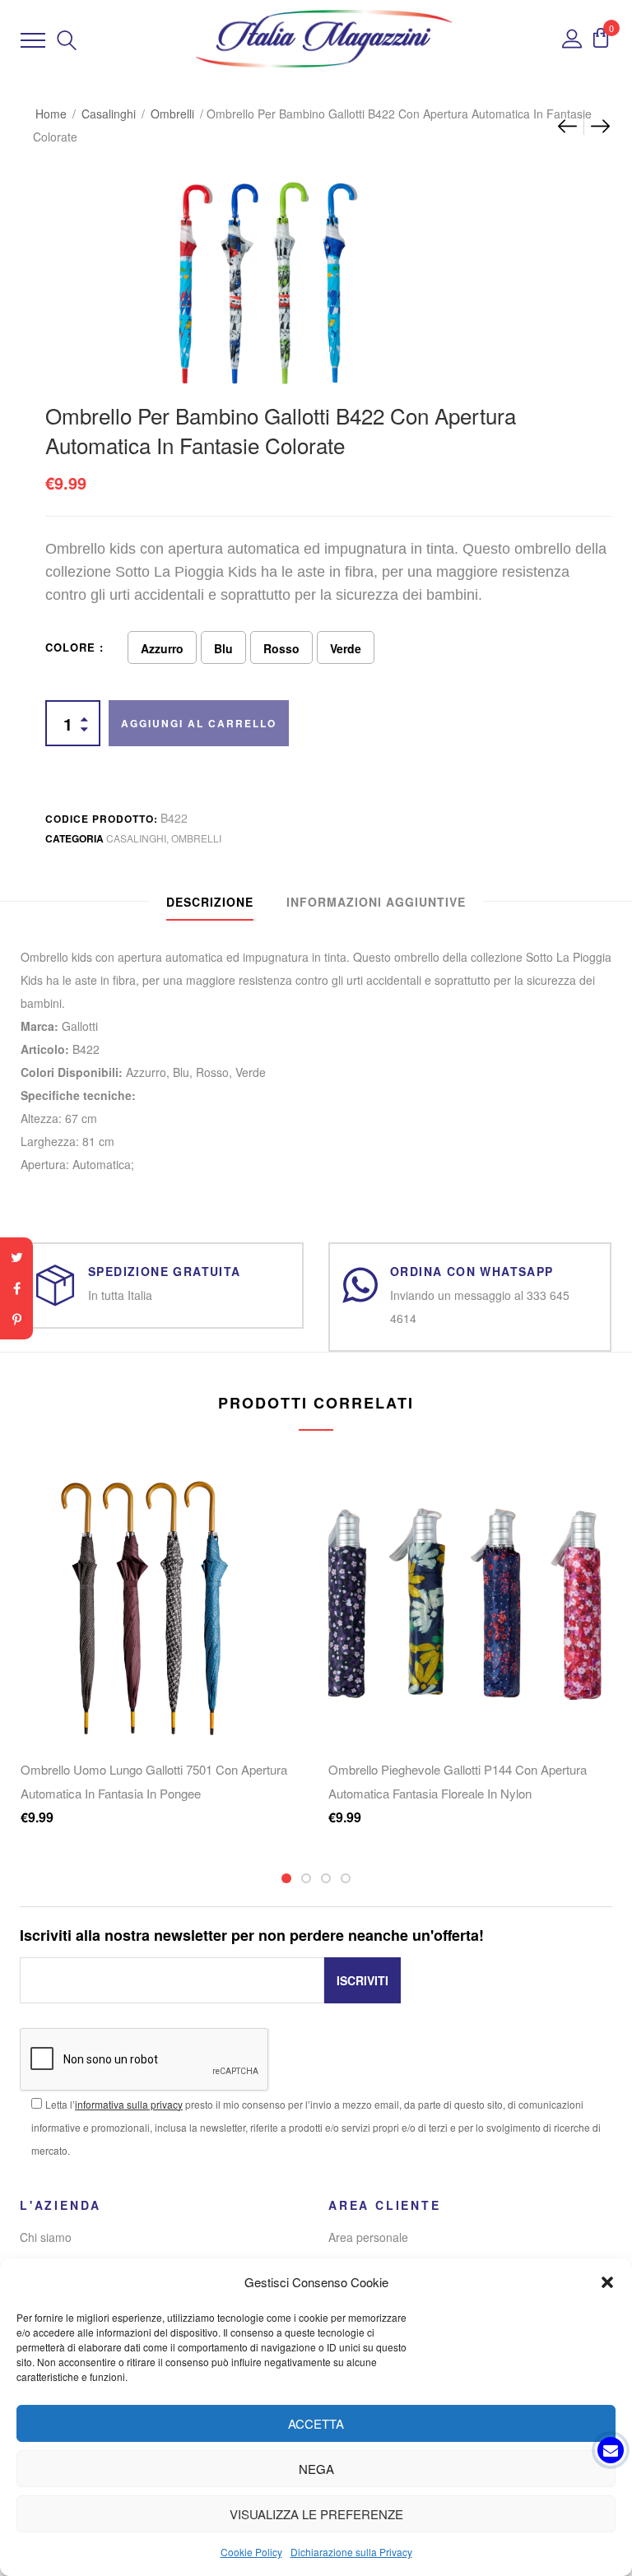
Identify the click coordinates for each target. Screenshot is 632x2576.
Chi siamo (46, 2237)
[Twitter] (16, 1257)
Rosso (281, 648)
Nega (316, 2469)
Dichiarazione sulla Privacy (351, 2552)
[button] (607, 2282)
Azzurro (162, 648)
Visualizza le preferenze (316, 2514)
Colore (70, 647)
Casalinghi (109, 114)
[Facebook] (16, 1288)
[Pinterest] (16, 1320)
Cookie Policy (251, 2552)
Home (51, 114)
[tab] (210, 902)
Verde (346, 648)
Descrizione (210, 902)
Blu (223, 648)
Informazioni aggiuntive (376, 902)
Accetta (316, 2423)
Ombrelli (172, 114)
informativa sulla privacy (129, 2104)
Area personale (368, 2237)
